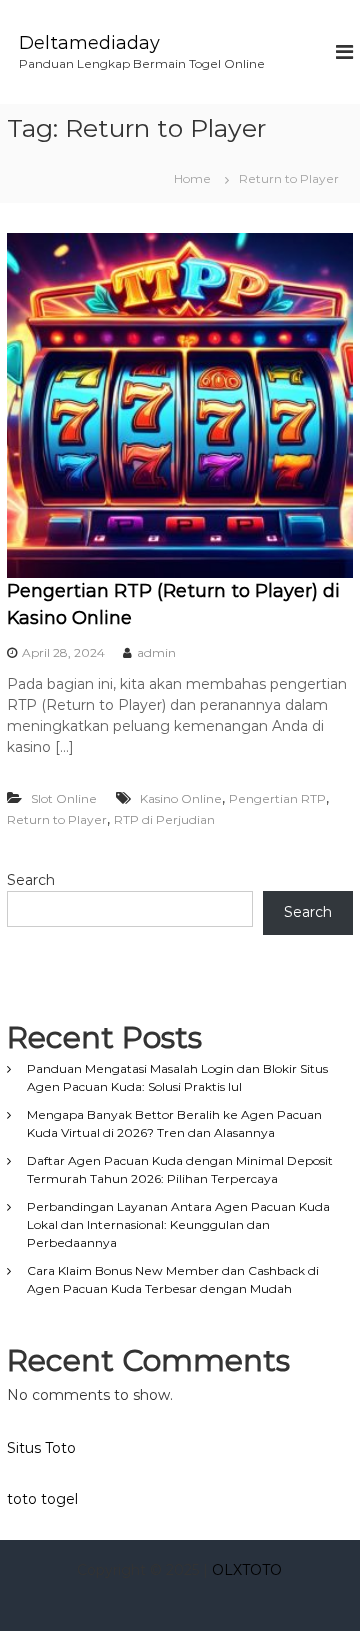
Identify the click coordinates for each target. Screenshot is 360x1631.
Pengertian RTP (277, 798)
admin (156, 652)
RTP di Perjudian (164, 819)
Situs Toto (41, 1448)
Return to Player (57, 819)
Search (31, 880)
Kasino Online (181, 798)
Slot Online (64, 798)
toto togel (42, 1499)
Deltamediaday (89, 43)
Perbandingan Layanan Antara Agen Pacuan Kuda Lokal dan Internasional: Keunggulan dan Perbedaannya (178, 1224)
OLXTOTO (247, 1570)
